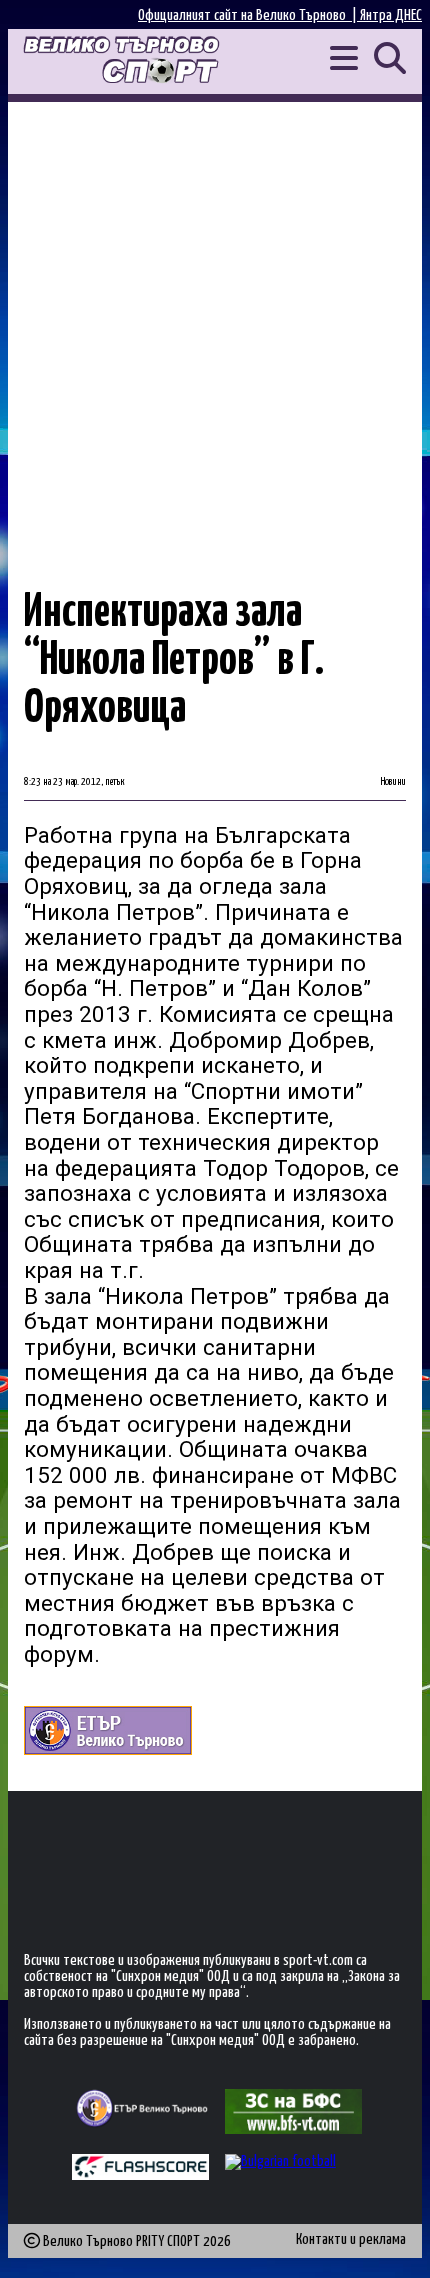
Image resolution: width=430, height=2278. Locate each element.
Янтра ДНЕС (391, 15)
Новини (393, 782)
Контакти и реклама (351, 2239)
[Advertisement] (215, 327)
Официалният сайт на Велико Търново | (249, 15)
